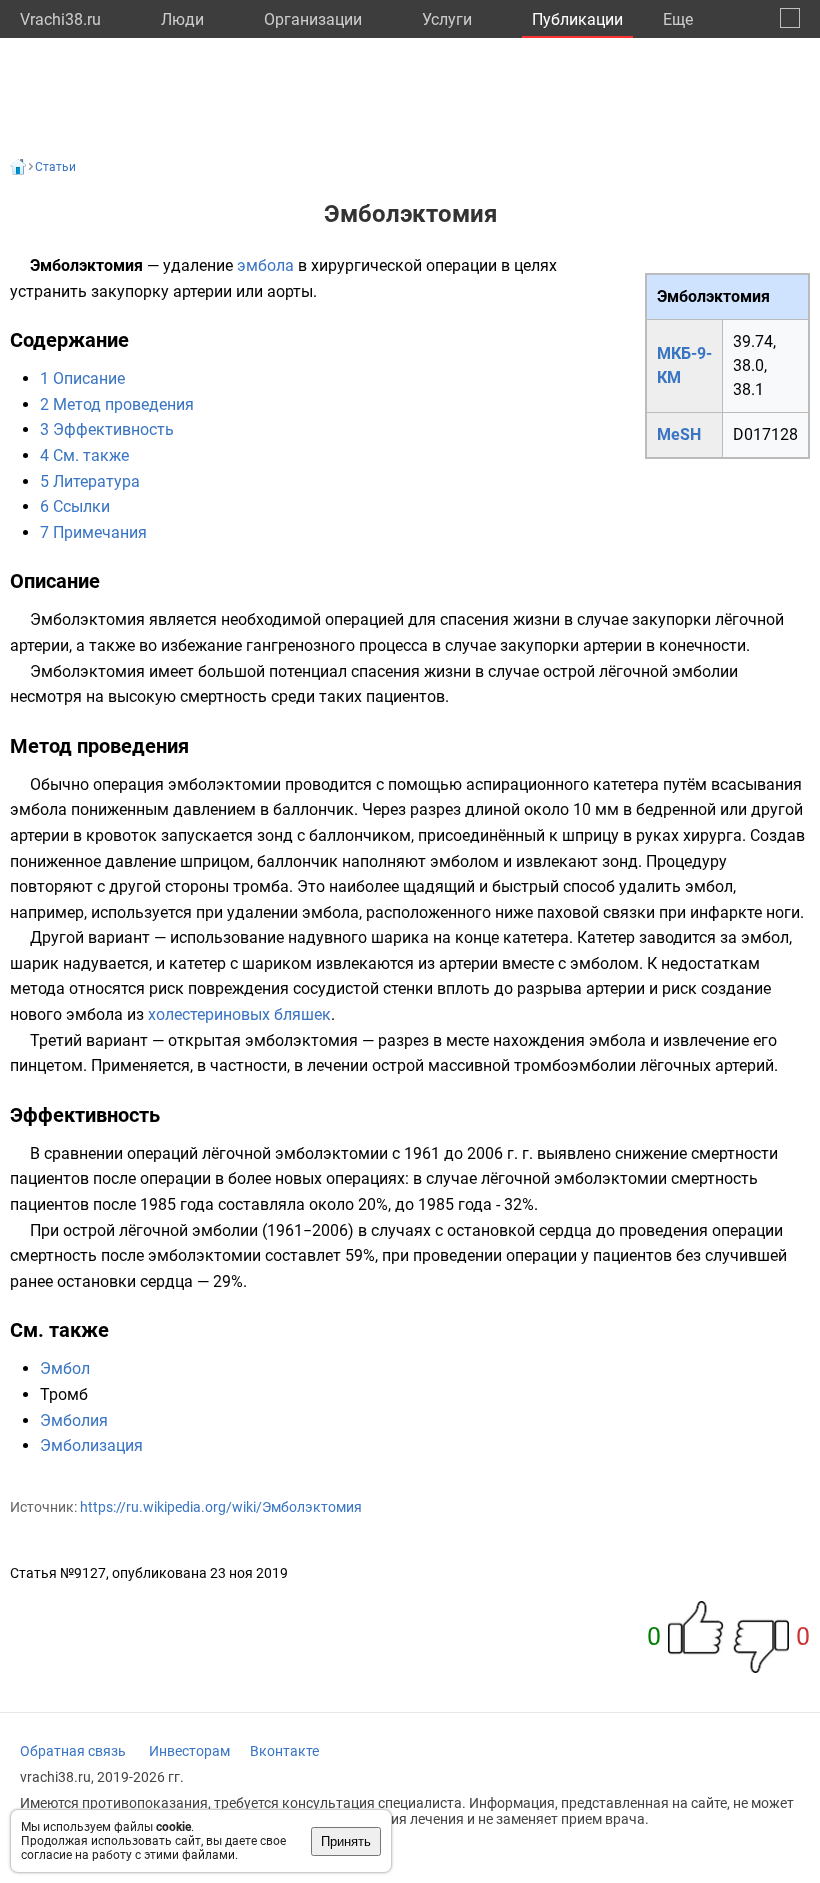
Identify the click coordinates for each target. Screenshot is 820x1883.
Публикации (577, 19)
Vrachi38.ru (60, 19)
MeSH (679, 434)
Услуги (447, 19)
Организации (313, 19)
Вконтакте (284, 1751)
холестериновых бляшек (239, 1014)
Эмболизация (91, 1445)
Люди (182, 19)
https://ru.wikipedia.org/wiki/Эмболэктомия (221, 1507)
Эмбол (65, 1368)
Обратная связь (73, 1751)
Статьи (55, 167)
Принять (346, 1841)
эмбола (265, 265)
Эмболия (74, 1420)
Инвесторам (189, 1751)
